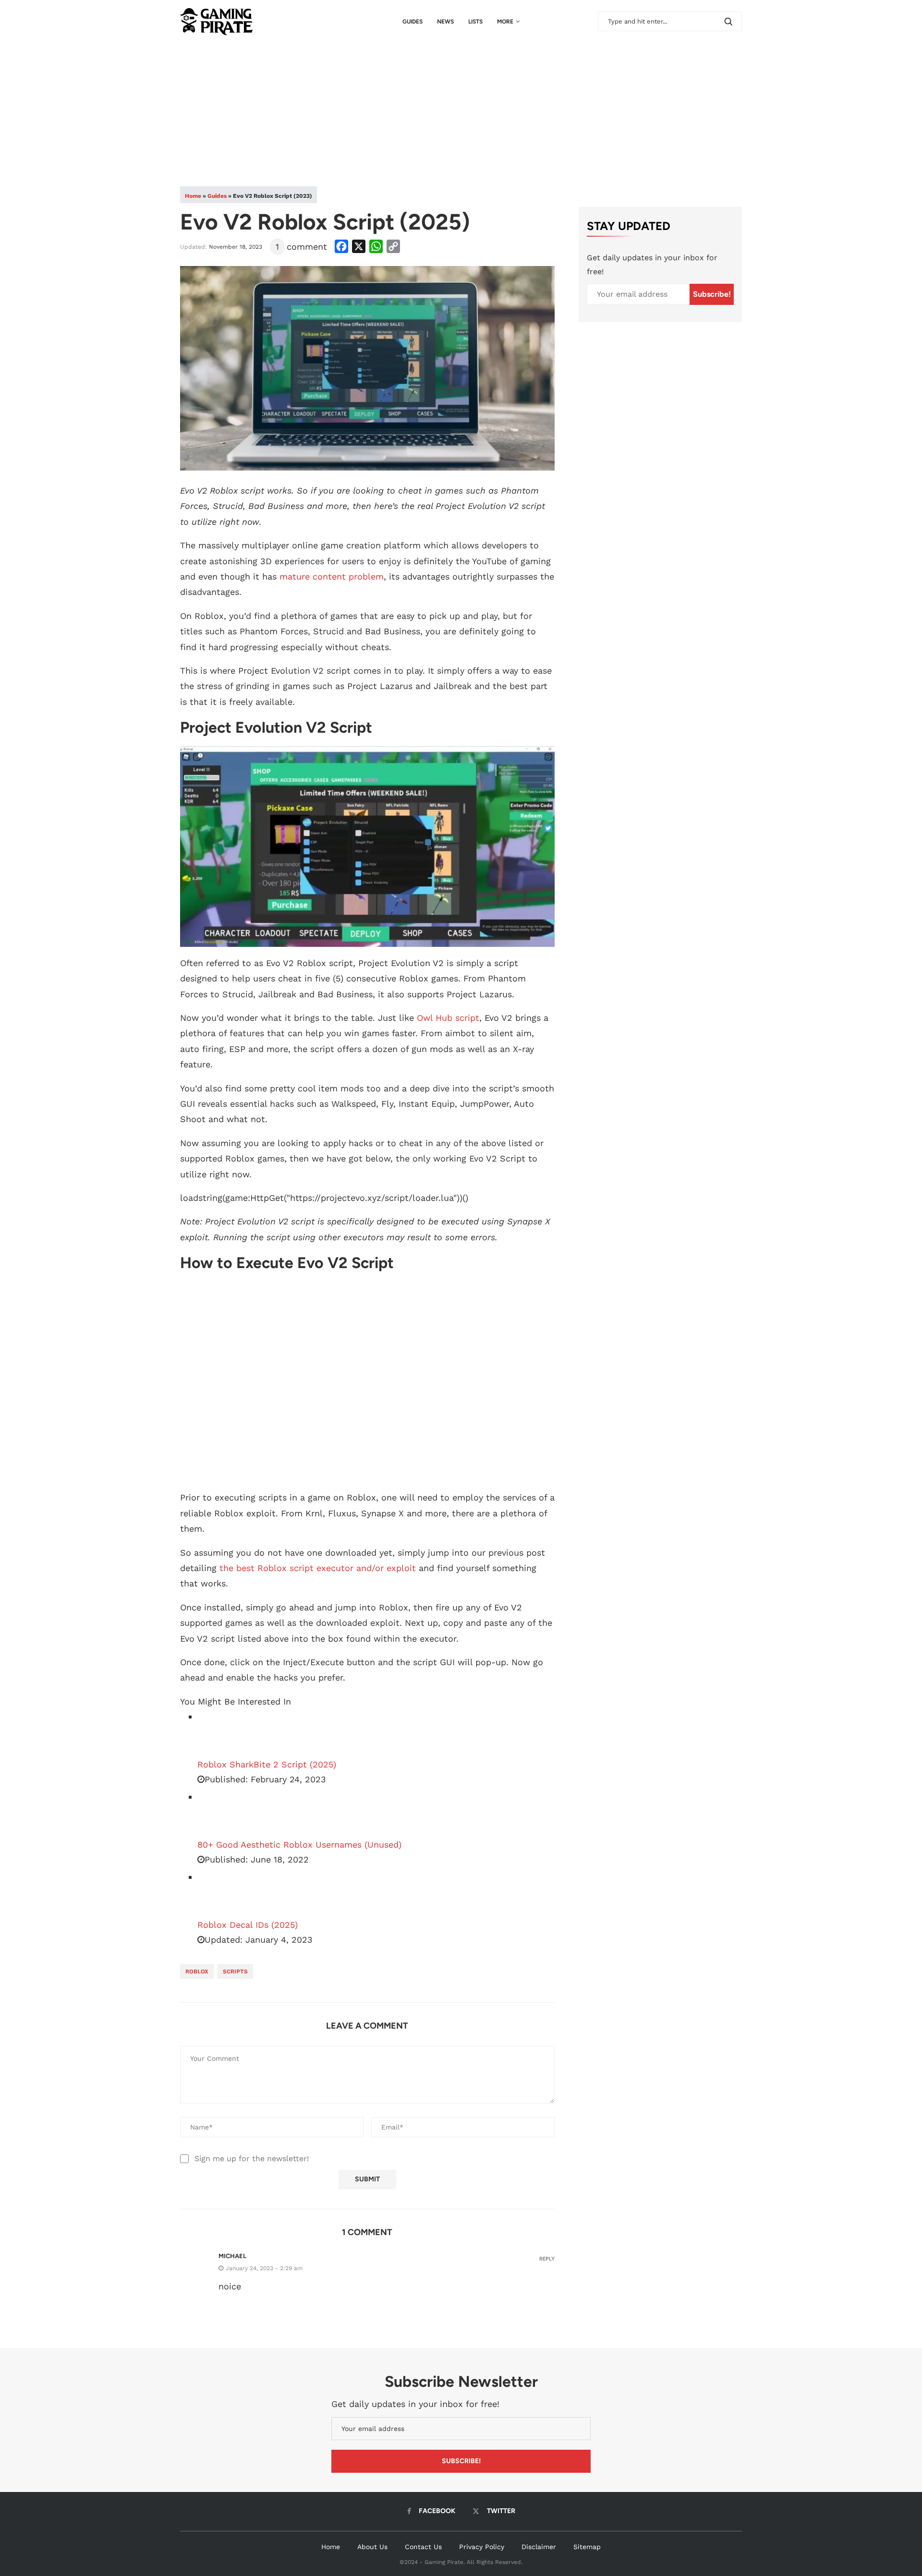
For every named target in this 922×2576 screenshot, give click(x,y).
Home (193, 196)
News (445, 22)
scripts (235, 1971)
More (505, 22)
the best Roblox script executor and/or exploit (318, 1568)
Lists (475, 22)
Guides (412, 22)
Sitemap (587, 2547)
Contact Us (423, 2547)
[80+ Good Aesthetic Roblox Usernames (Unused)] (221, 1814)
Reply (547, 2259)
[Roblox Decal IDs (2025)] (221, 1894)
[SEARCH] (728, 21)
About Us (372, 2547)
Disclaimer (539, 2547)
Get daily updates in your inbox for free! (652, 265)
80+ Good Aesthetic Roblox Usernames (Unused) (299, 1844)
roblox (197, 1971)
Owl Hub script (448, 1018)
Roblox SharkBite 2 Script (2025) (267, 1764)
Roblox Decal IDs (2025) (248, 1925)
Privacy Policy (482, 2547)
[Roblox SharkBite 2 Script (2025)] (221, 1733)
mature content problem (332, 576)
